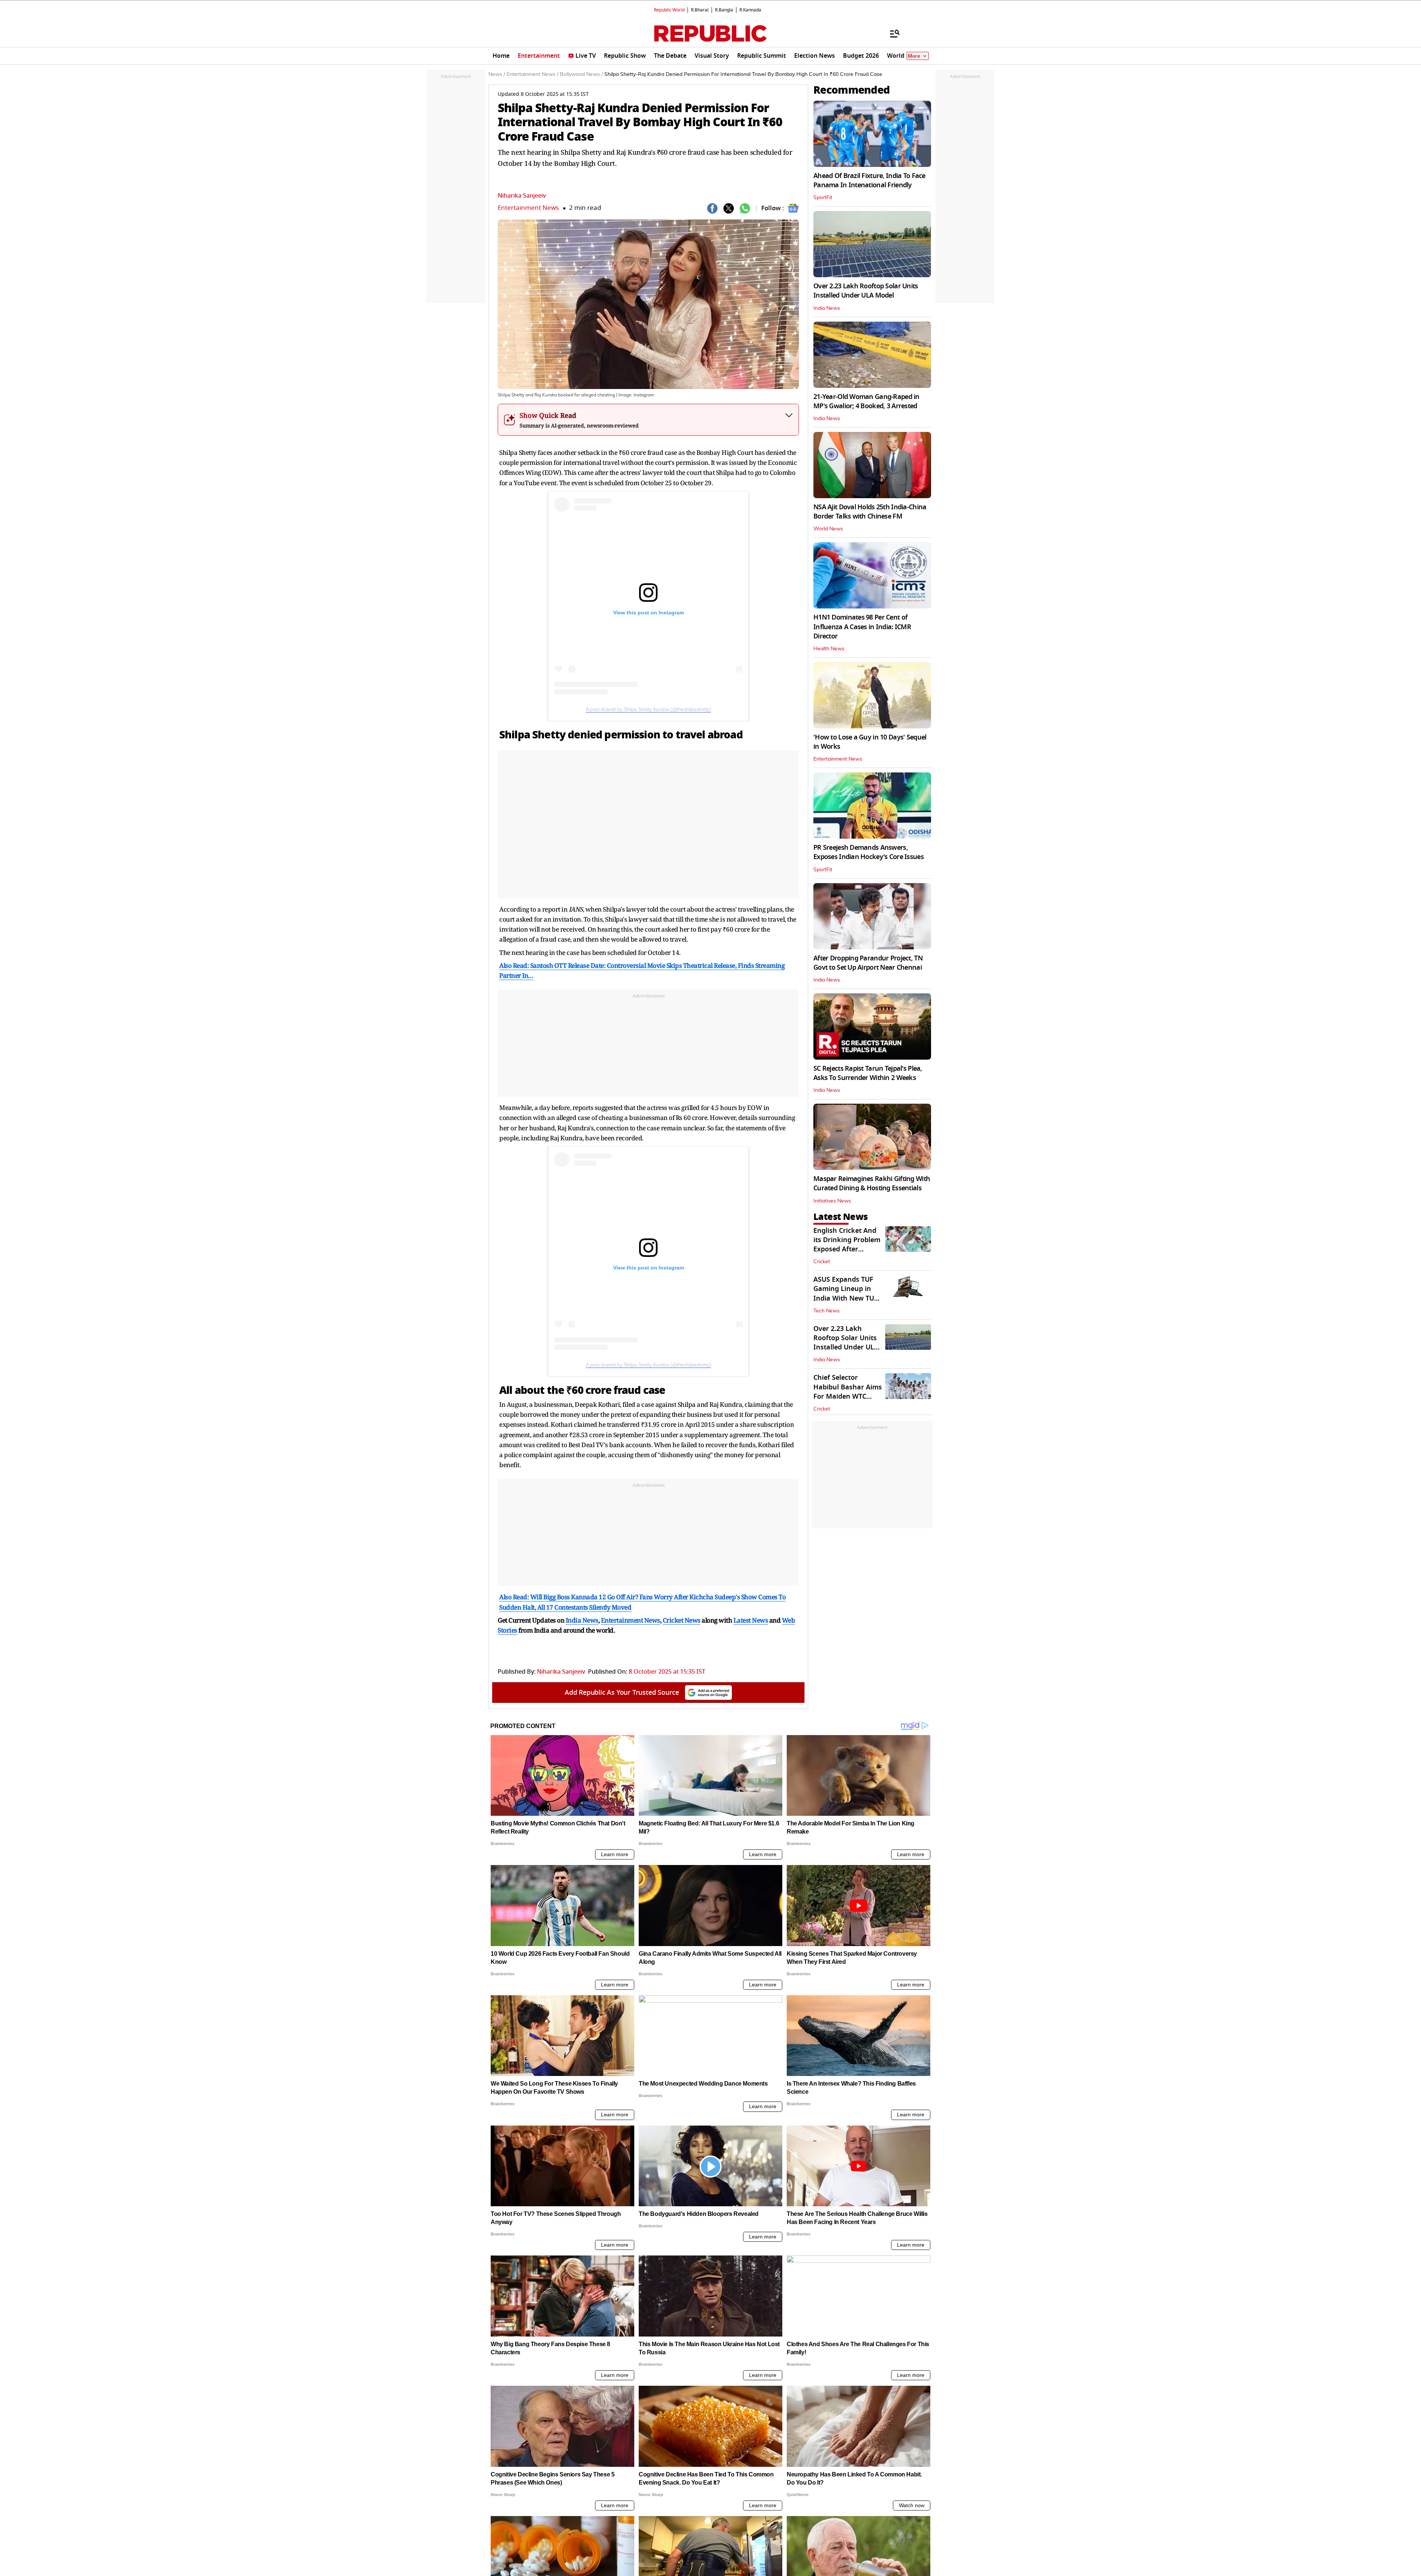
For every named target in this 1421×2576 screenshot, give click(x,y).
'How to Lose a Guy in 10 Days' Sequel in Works (870, 742)
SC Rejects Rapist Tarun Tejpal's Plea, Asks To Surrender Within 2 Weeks (868, 1073)
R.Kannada (750, 10)
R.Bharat (700, 10)
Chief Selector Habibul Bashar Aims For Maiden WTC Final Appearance (848, 1392)
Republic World (669, 10)
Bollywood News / (581, 74)
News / (497, 74)
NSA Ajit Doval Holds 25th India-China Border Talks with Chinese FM (870, 512)
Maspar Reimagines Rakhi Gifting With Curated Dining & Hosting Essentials (872, 1183)
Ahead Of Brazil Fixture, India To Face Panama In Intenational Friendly (869, 180)
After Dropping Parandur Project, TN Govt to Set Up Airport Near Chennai (868, 963)
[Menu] (891, 33)
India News (827, 308)
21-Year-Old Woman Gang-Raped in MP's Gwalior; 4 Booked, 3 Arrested (866, 401)
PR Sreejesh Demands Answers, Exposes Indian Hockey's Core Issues (869, 852)
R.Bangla (724, 10)
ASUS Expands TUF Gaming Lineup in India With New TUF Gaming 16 (846, 1294)
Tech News (827, 1311)
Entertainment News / (533, 74)
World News (828, 529)
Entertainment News (528, 208)
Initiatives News (832, 1201)
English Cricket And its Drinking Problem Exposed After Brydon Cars (847, 1245)
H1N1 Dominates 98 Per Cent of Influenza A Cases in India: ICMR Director (862, 627)
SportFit (823, 198)
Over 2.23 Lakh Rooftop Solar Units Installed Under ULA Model (866, 291)
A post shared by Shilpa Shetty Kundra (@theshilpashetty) (648, 709)
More (914, 56)
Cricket (822, 1262)
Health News (829, 649)
